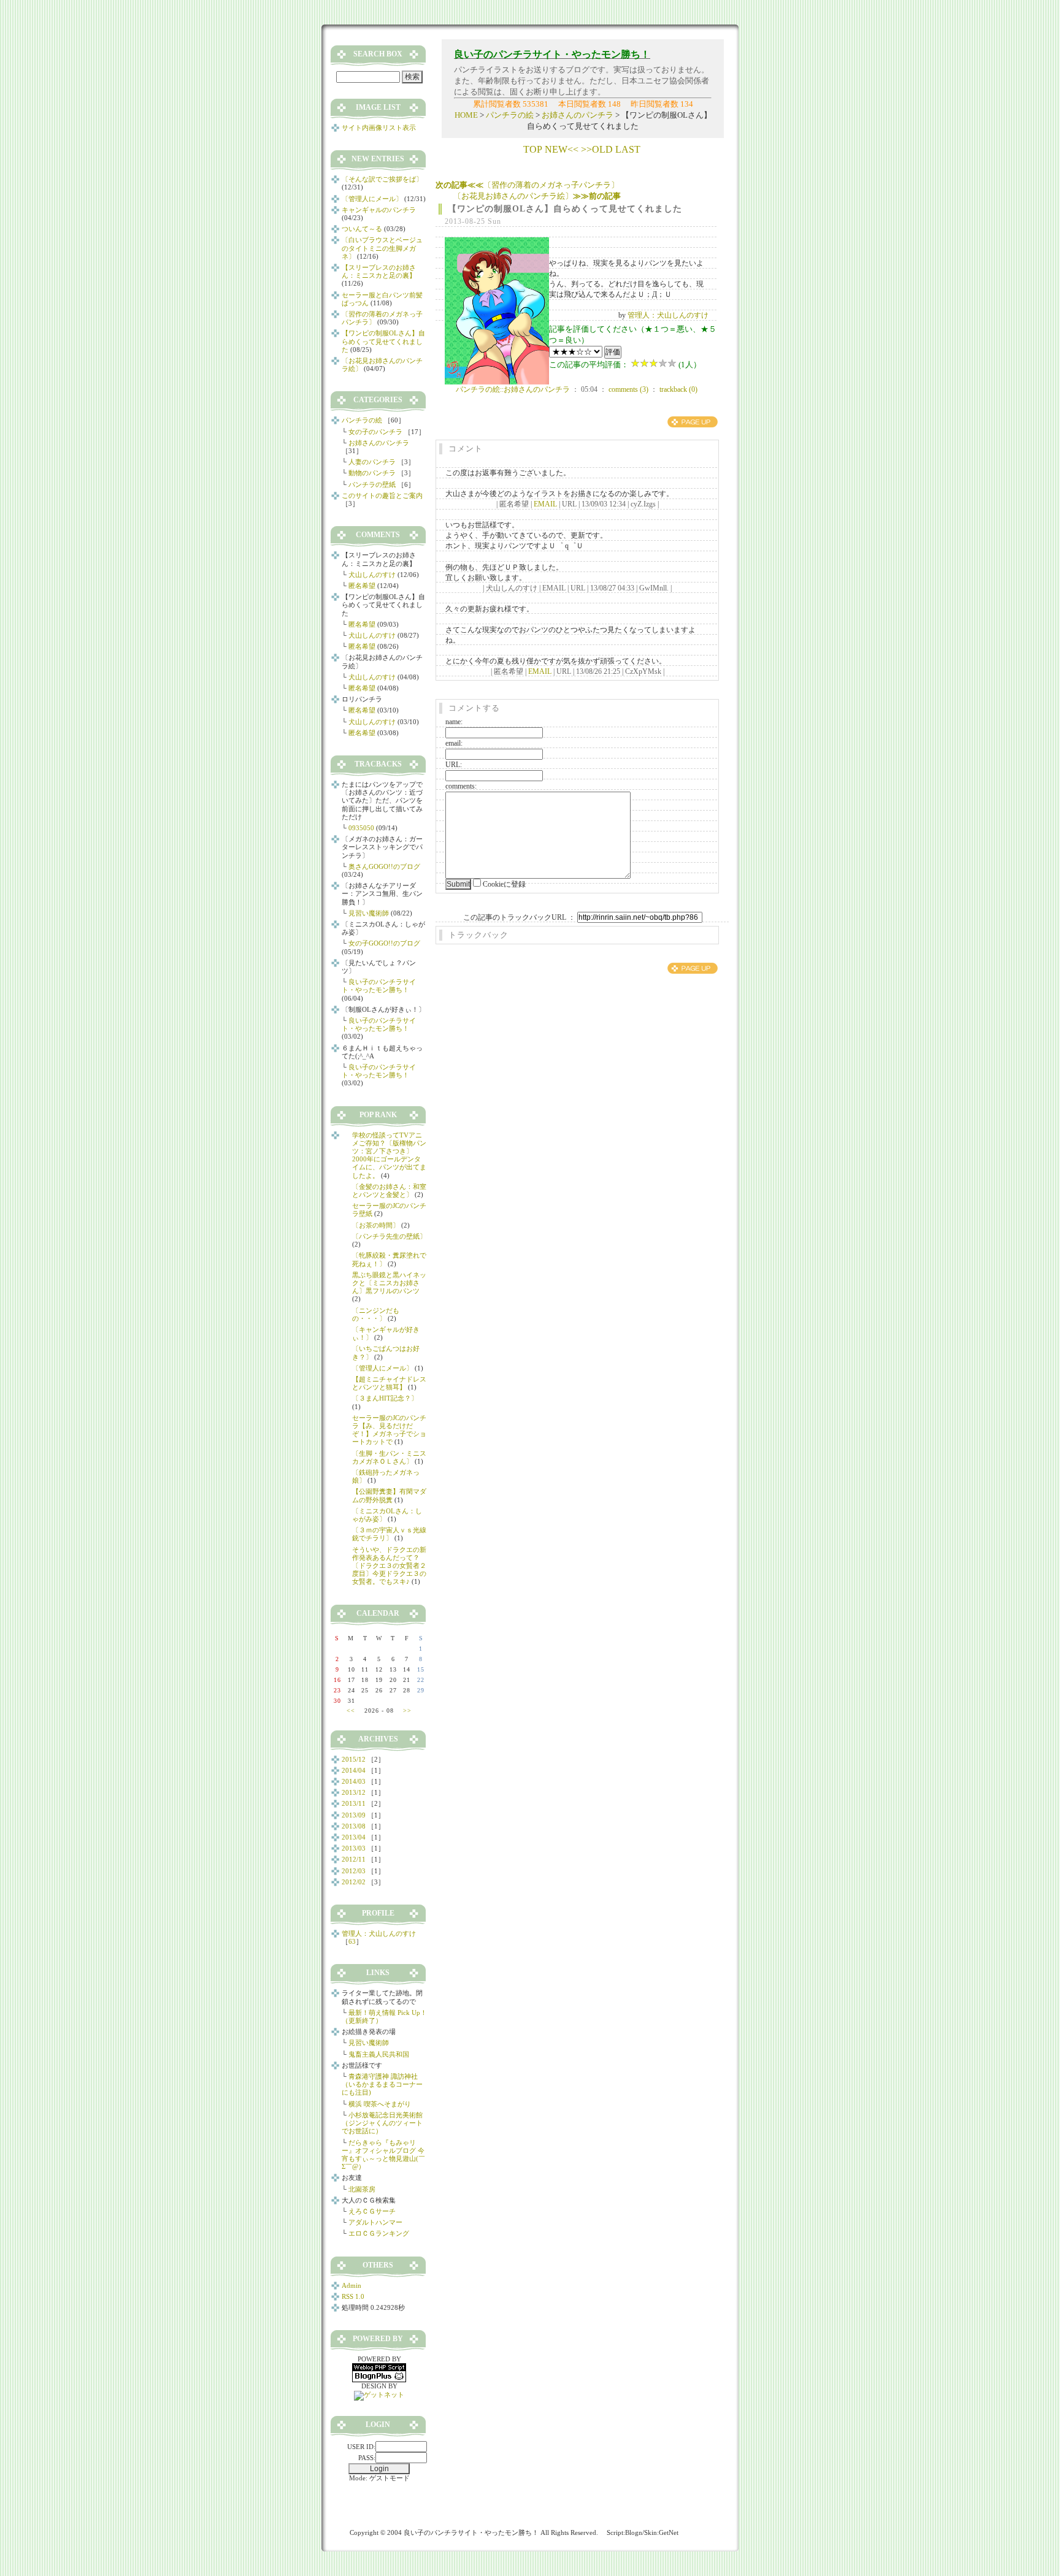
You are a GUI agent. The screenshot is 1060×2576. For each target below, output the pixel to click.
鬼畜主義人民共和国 (379, 2054)
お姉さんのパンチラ (578, 115)
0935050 (361, 828)
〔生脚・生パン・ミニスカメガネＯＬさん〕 (389, 1457)
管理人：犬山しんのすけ (668, 315)
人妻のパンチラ (372, 462)
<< (351, 1710)
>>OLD (597, 149)
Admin (351, 2285)
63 (352, 1941)
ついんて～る (362, 229)
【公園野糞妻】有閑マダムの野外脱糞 (389, 1495)
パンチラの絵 (510, 115)
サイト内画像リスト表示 (379, 128)
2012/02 (354, 1882)
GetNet (669, 2532)
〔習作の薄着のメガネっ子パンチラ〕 (527, 185)
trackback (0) (678, 389)
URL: (454, 765)
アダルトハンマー (375, 2222)
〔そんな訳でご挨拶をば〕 (382, 179)
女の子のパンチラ (375, 432)
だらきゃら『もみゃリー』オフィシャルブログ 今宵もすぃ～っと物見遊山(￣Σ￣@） (383, 2155)
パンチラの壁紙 (372, 484)
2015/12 (354, 1759)
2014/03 (354, 1781)
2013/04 (354, 1837)
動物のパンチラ (372, 473)
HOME (466, 115)
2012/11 (354, 1859)
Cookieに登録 (504, 884)
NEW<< (562, 149)
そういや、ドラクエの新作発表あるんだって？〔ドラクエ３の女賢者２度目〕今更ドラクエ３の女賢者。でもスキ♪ (389, 1566)
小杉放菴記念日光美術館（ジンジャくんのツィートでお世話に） (382, 2123)
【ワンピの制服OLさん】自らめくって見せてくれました (565, 209)
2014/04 (354, 1770)
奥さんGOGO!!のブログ (384, 866)
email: (454, 743)
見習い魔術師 (369, 913)
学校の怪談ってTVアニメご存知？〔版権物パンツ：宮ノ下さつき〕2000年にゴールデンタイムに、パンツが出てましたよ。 (389, 1155)
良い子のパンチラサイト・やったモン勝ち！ (379, 986)
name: (454, 722)
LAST (628, 149)
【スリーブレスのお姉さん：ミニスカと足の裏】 (379, 271)
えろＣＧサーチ (372, 2211)
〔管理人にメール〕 (372, 199)
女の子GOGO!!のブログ (384, 943)
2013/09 (354, 1815)
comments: (461, 786)
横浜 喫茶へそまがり (380, 2104)
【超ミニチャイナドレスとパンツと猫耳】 (389, 1383)
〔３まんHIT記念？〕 (385, 1398)
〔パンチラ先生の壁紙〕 (389, 1236)
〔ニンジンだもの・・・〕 (376, 1314)
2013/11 (354, 1803)
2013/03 (354, 1848)
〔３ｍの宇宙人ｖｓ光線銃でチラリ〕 (389, 1534)
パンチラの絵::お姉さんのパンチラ (513, 389)
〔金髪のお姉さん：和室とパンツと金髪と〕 (389, 1191)
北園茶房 (362, 2189)
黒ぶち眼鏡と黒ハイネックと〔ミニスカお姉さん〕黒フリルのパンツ (389, 1283)
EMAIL (545, 504)
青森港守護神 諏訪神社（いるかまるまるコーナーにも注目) (382, 2084)
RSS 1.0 (353, 2296)
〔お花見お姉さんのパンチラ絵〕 (537, 196)
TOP (533, 149)
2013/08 (354, 1826)
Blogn (634, 2532)
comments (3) (628, 389)
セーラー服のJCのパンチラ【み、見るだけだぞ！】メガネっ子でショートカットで (389, 1430)
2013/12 (354, 1792)
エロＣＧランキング (379, 2233)
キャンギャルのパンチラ (379, 210)
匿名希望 (362, 586)
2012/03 (354, 1871)
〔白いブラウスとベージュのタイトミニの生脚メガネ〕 (382, 248)
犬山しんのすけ (372, 575)
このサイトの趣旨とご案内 (382, 495)
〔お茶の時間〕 (376, 1225)
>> (407, 1710)
